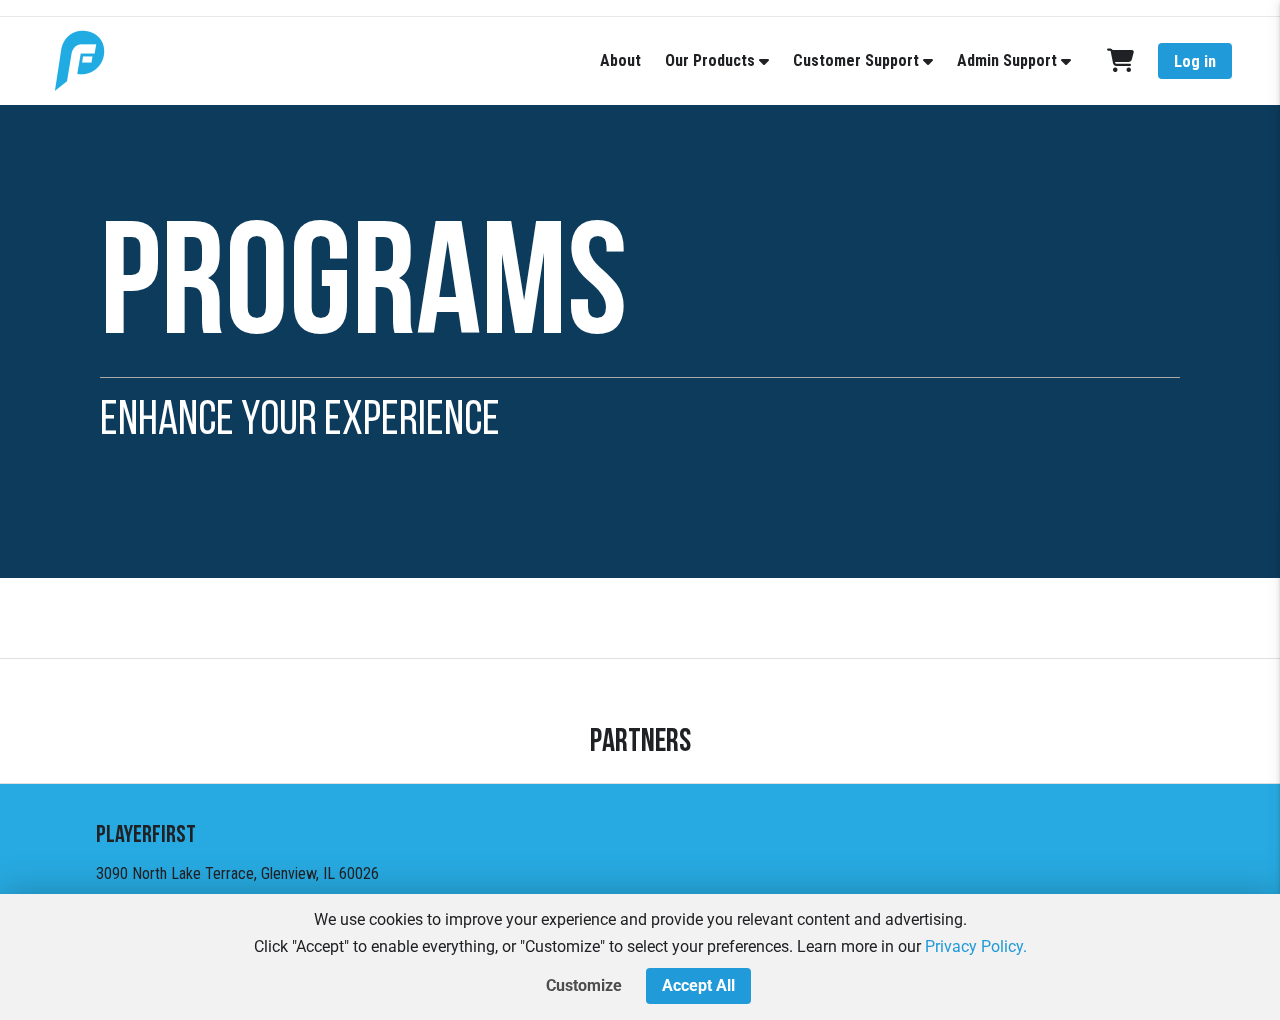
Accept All (698, 985)
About (620, 60)
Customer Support (856, 60)
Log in (1195, 61)
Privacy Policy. (976, 946)
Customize (584, 985)
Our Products (710, 60)
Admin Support (1007, 60)
